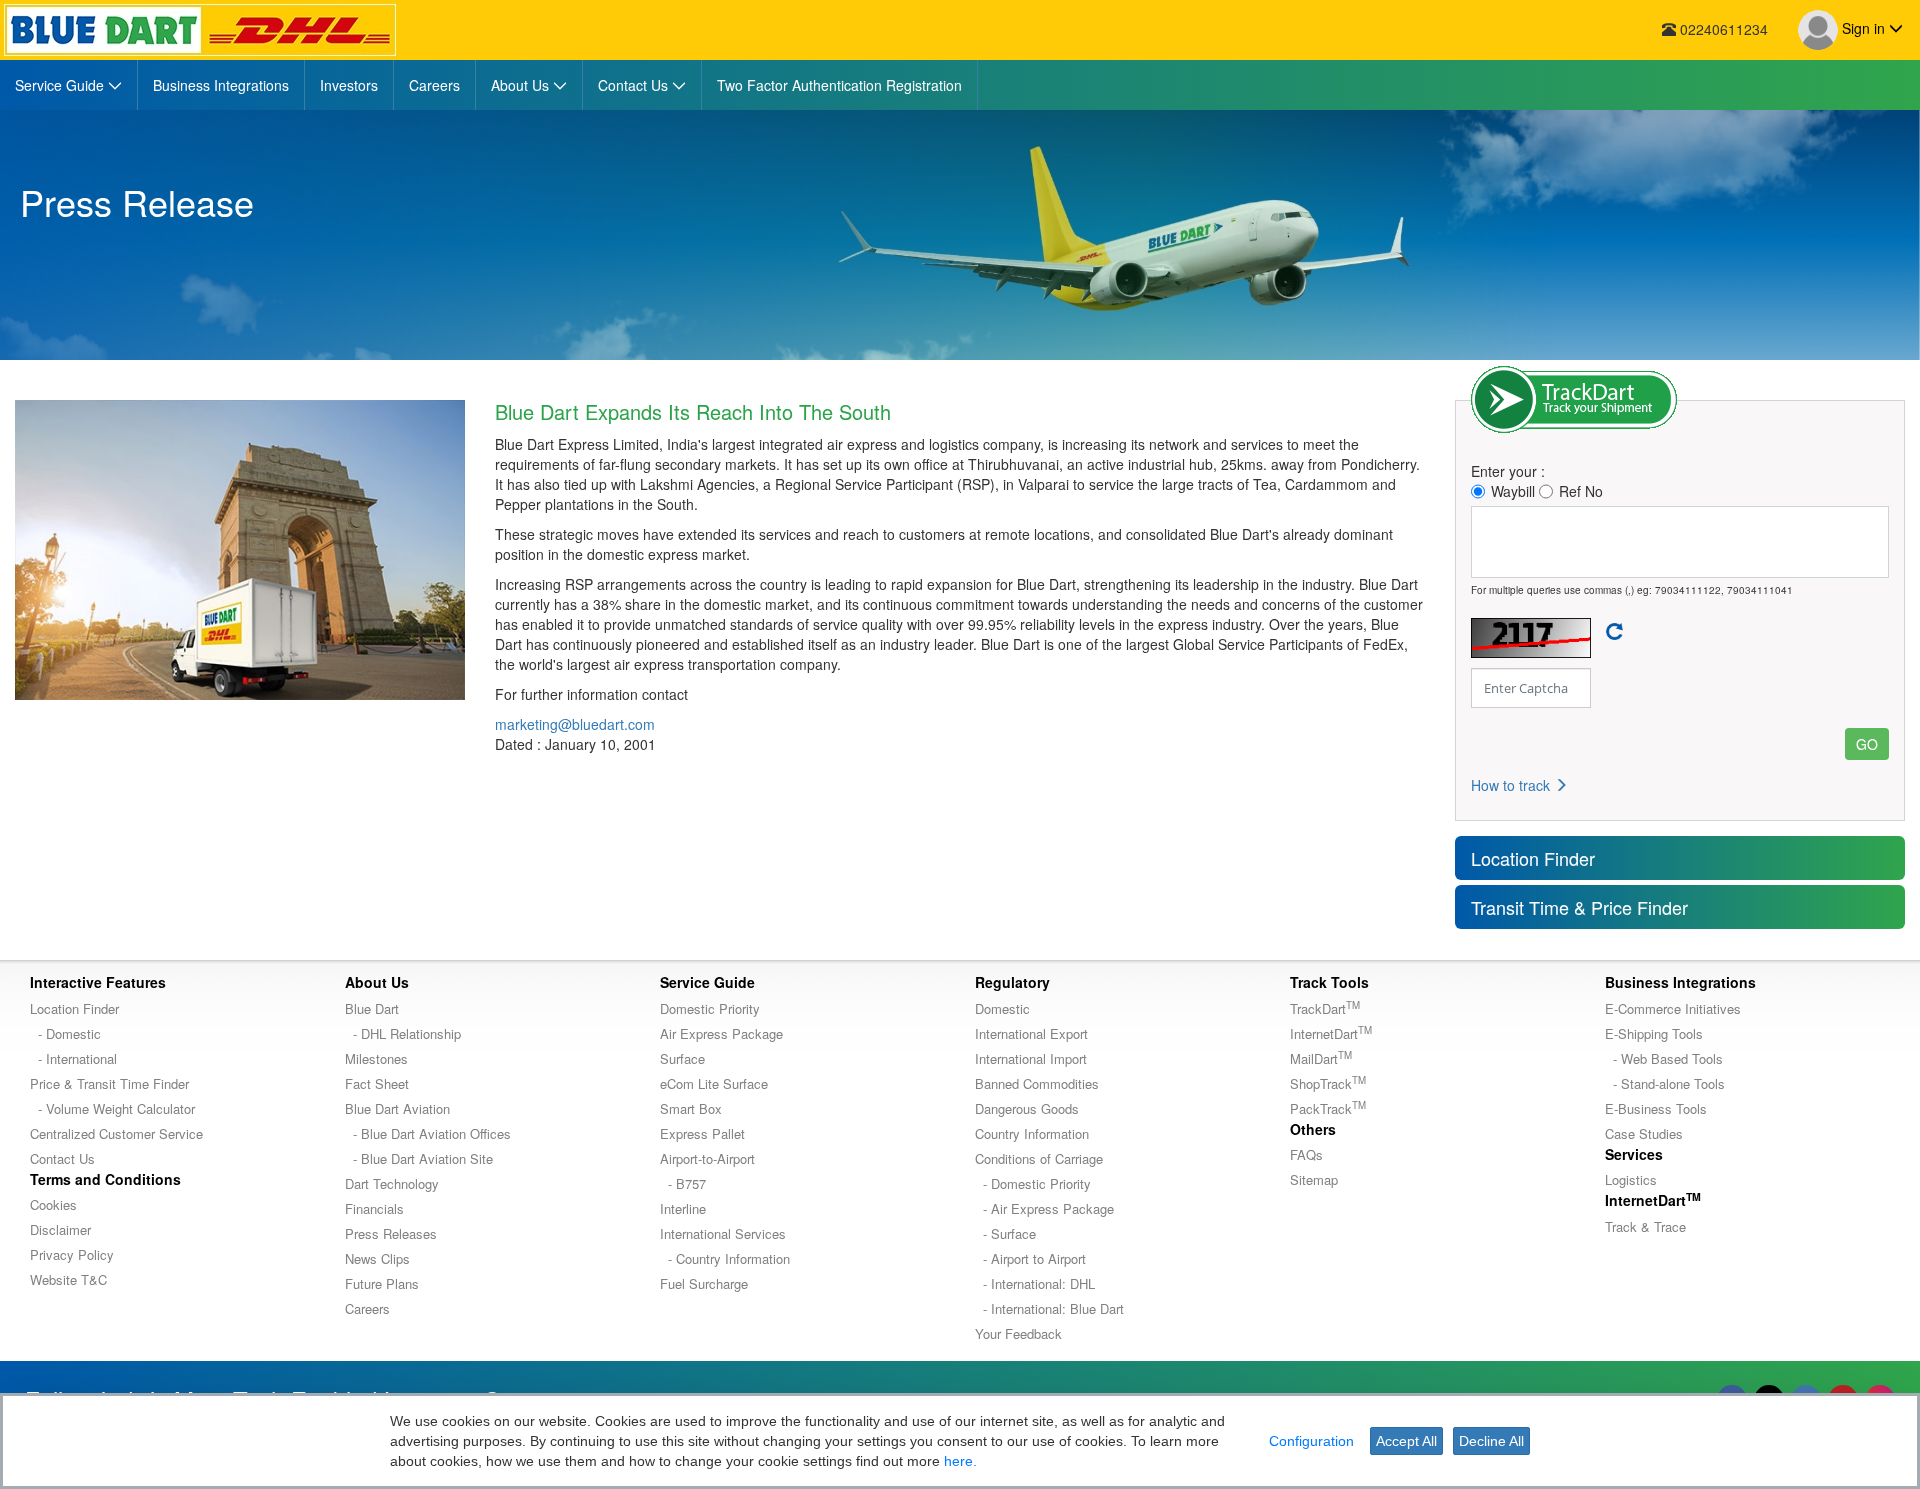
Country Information (1032, 1133)
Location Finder (1533, 858)
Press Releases (391, 1233)
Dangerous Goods (1027, 1108)
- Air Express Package (1044, 1208)
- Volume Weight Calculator (112, 1108)
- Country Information (725, 1258)
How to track (1512, 785)
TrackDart (1325, 1008)
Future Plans (382, 1283)
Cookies (53, 1204)
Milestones (376, 1058)
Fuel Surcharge (704, 1283)
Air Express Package (721, 1033)
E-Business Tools (1656, 1108)
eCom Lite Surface (714, 1083)
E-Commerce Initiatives (1673, 1008)
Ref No (1581, 491)
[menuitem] (69, 85)
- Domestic (65, 1033)
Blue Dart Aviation (397, 1108)
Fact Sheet (377, 1083)
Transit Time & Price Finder (1579, 907)
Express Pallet (702, 1133)
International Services (723, 1233)
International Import (1031, 1058)
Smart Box (691, 1108)
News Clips (377, 1258)
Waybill (1513, 491)
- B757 (683, 1183)
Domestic (1002, 1008)
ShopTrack (1328, 1083)
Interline (683, 1208)
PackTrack (1328, 1108)
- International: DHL (1035, 1283)
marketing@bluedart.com (575, 724)
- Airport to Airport (1030, 1258)
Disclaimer (60, 1229)
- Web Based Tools (1664, 1058)
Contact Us (62, 1158)
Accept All (1406, 1441)
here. (960, 1461)
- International (73, 1058)
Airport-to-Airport (707, 1158)
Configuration (1311, 1441)
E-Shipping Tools (1654, 1033)
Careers (367, 1308)
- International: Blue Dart (1049, 1308)
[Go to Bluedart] (200, 30)
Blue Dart (372, 1008)
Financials (374, 1208)
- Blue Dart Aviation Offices (428, 1133)
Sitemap (1314, 1179)
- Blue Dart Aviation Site (419, 1158)
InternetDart (1331, 1033)
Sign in (1863, 28)
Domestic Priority (710, 1008)
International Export (1031, 1033)
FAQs (1306, 1154)
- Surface (1005, 1233)
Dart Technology (392, 1183)
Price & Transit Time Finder (109, 1083)
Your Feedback (1018, 1333)
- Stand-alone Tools (1665, 1083)
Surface (682, 1058)
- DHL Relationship (403, 1033)
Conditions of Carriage (1039, 1158)
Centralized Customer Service (116, 1133)
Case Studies (1644, 1133)
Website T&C (68, 1279)
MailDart (1321, 1058)
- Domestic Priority (1033, 1183)
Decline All (1491, 1441)
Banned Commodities (1037, 1083)
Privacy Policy (72, 1254)
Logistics (1631, 1179)
